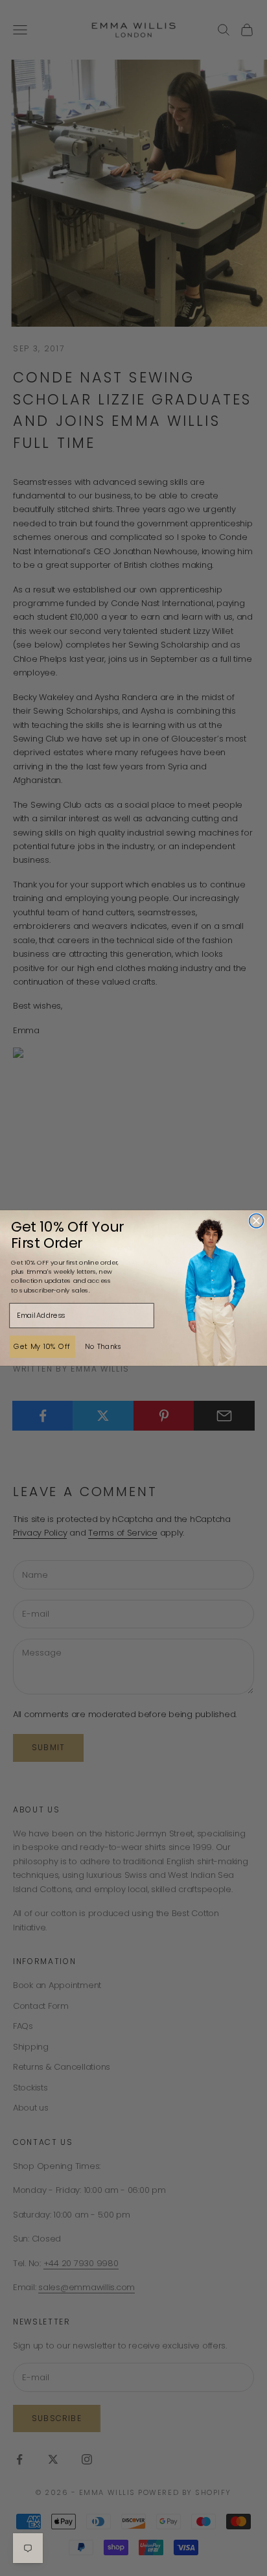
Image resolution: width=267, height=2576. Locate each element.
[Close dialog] (257, 1221)
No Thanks (103, 1346)
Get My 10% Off (42, 1346)
